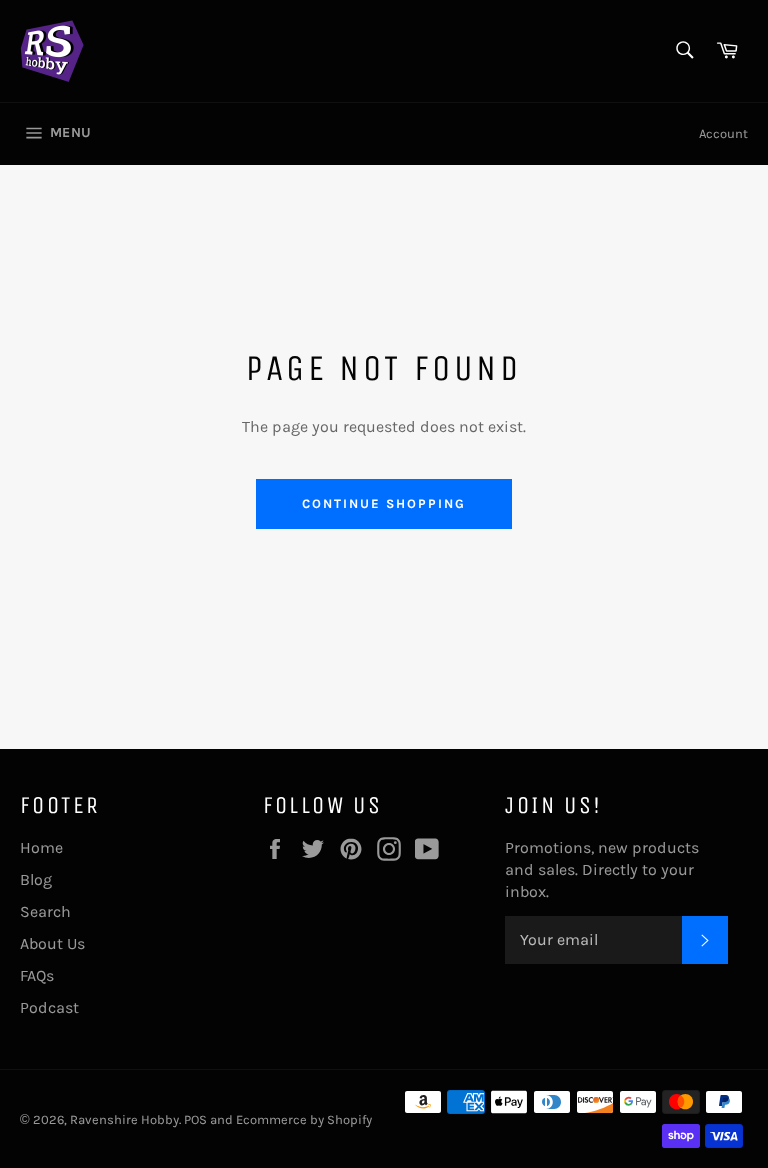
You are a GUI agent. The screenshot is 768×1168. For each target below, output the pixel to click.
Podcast (49, 1007)
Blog (36, 879)
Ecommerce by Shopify (304, 1119)
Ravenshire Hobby (124, 1119)
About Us (52, 943)
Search (45, 911)
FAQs (37, 975)
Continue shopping (383, 503)
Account (723, 133)
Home (41, 847)
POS (195, 1119)
